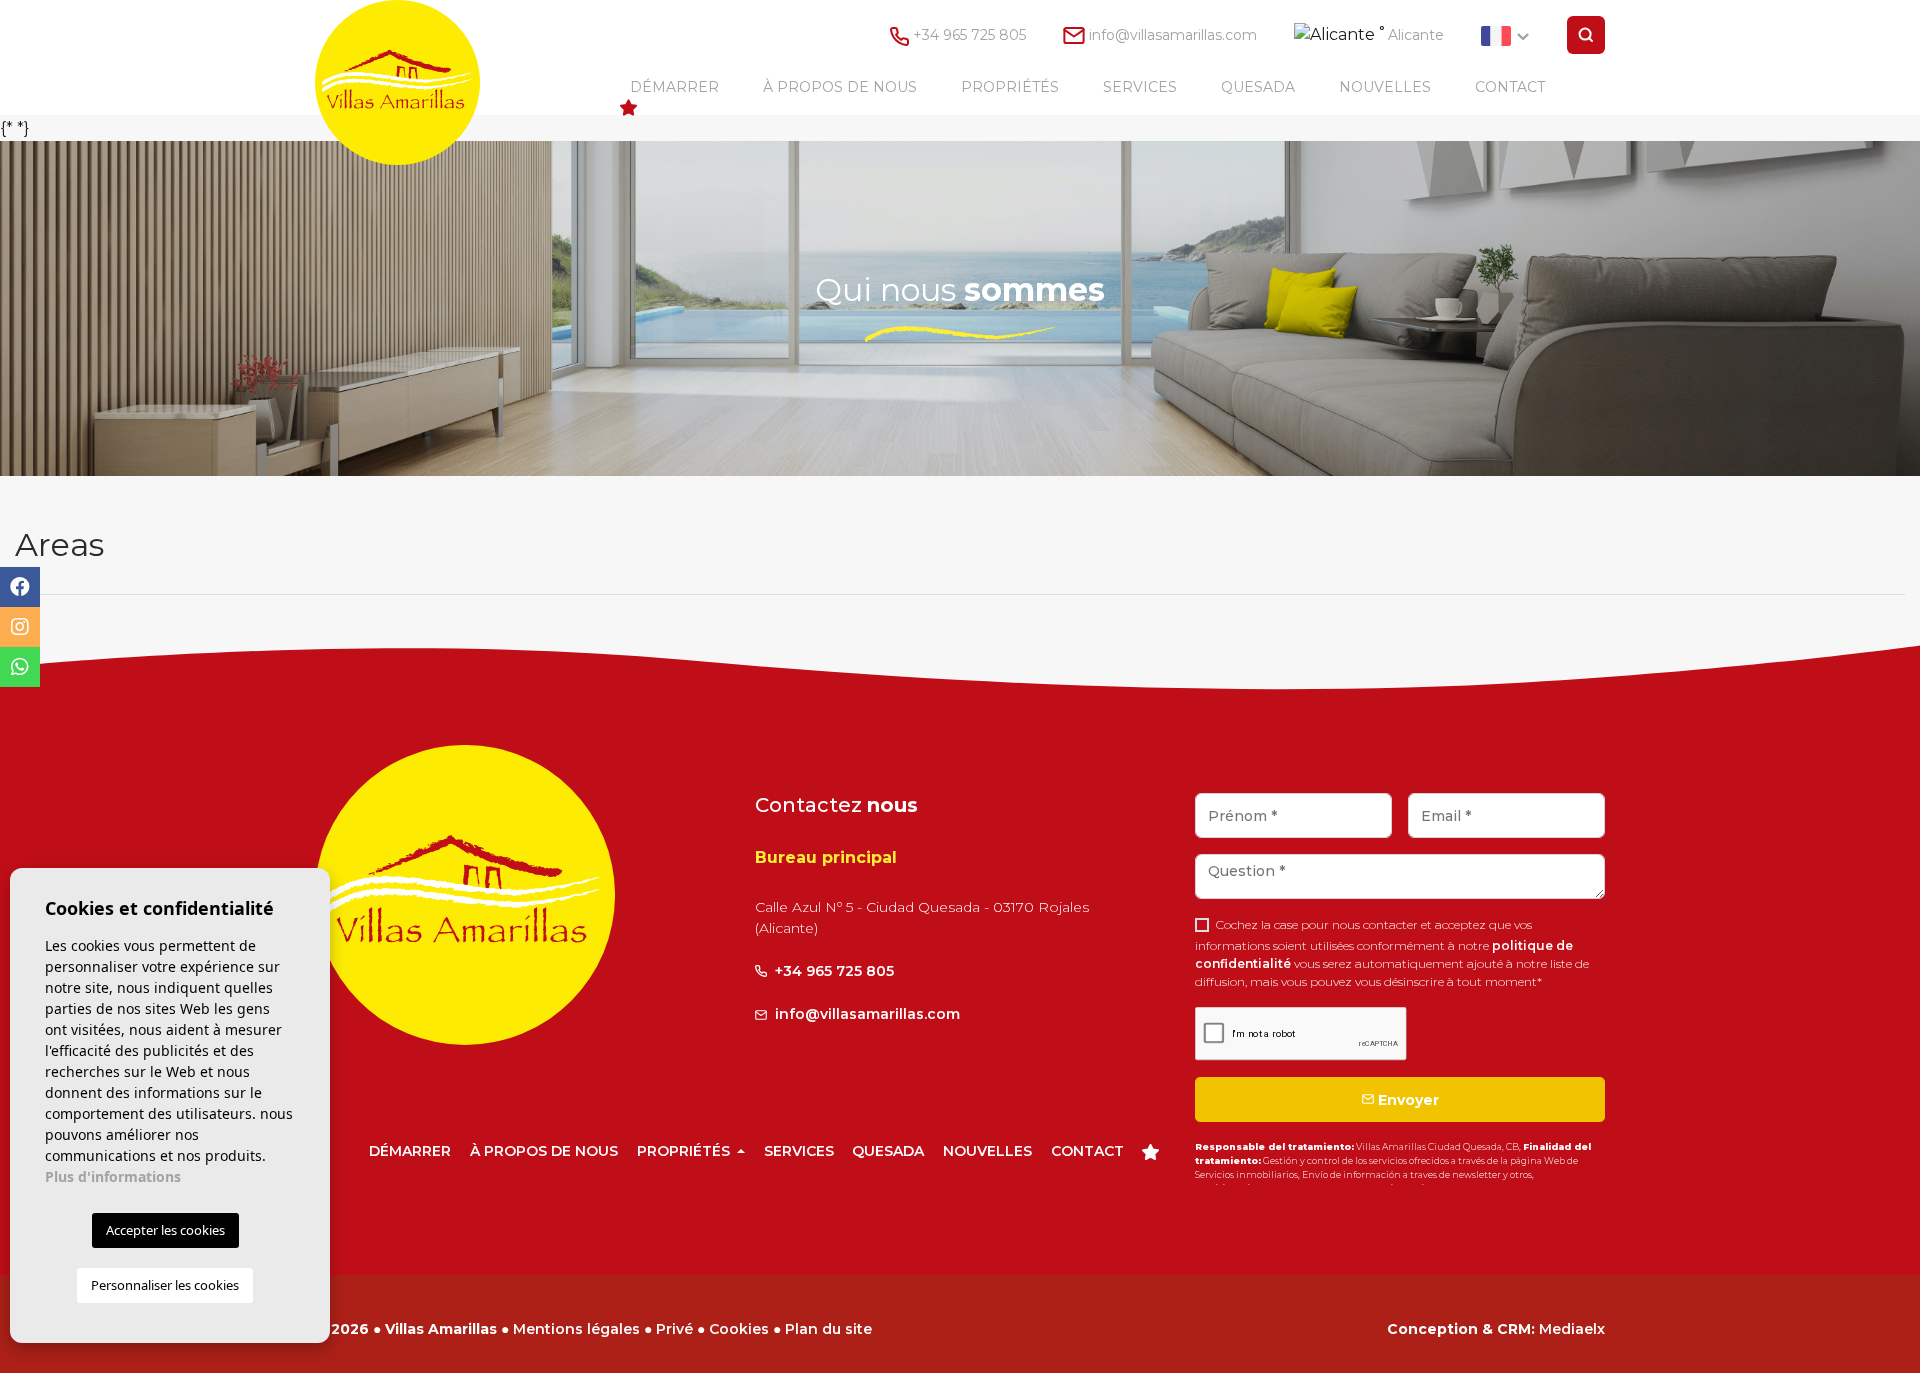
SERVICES (1140, 87)
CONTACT (1510, 87)
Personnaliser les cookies (165, 1285)
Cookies (739, 1329)
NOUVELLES (1385, 87)
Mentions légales (576, 1329)
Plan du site (828, 1329)
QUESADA (1258, 87)
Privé (674, 1329)
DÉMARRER (674, 87)
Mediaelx (1572, 1329)
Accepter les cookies (165, 1230)
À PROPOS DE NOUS (840, 87)
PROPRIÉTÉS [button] (1010, 87)
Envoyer (1406, 1100)
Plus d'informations (113, 1176)
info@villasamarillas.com (1173, 35)
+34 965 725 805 (967, 35)
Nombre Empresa (417, 82)
